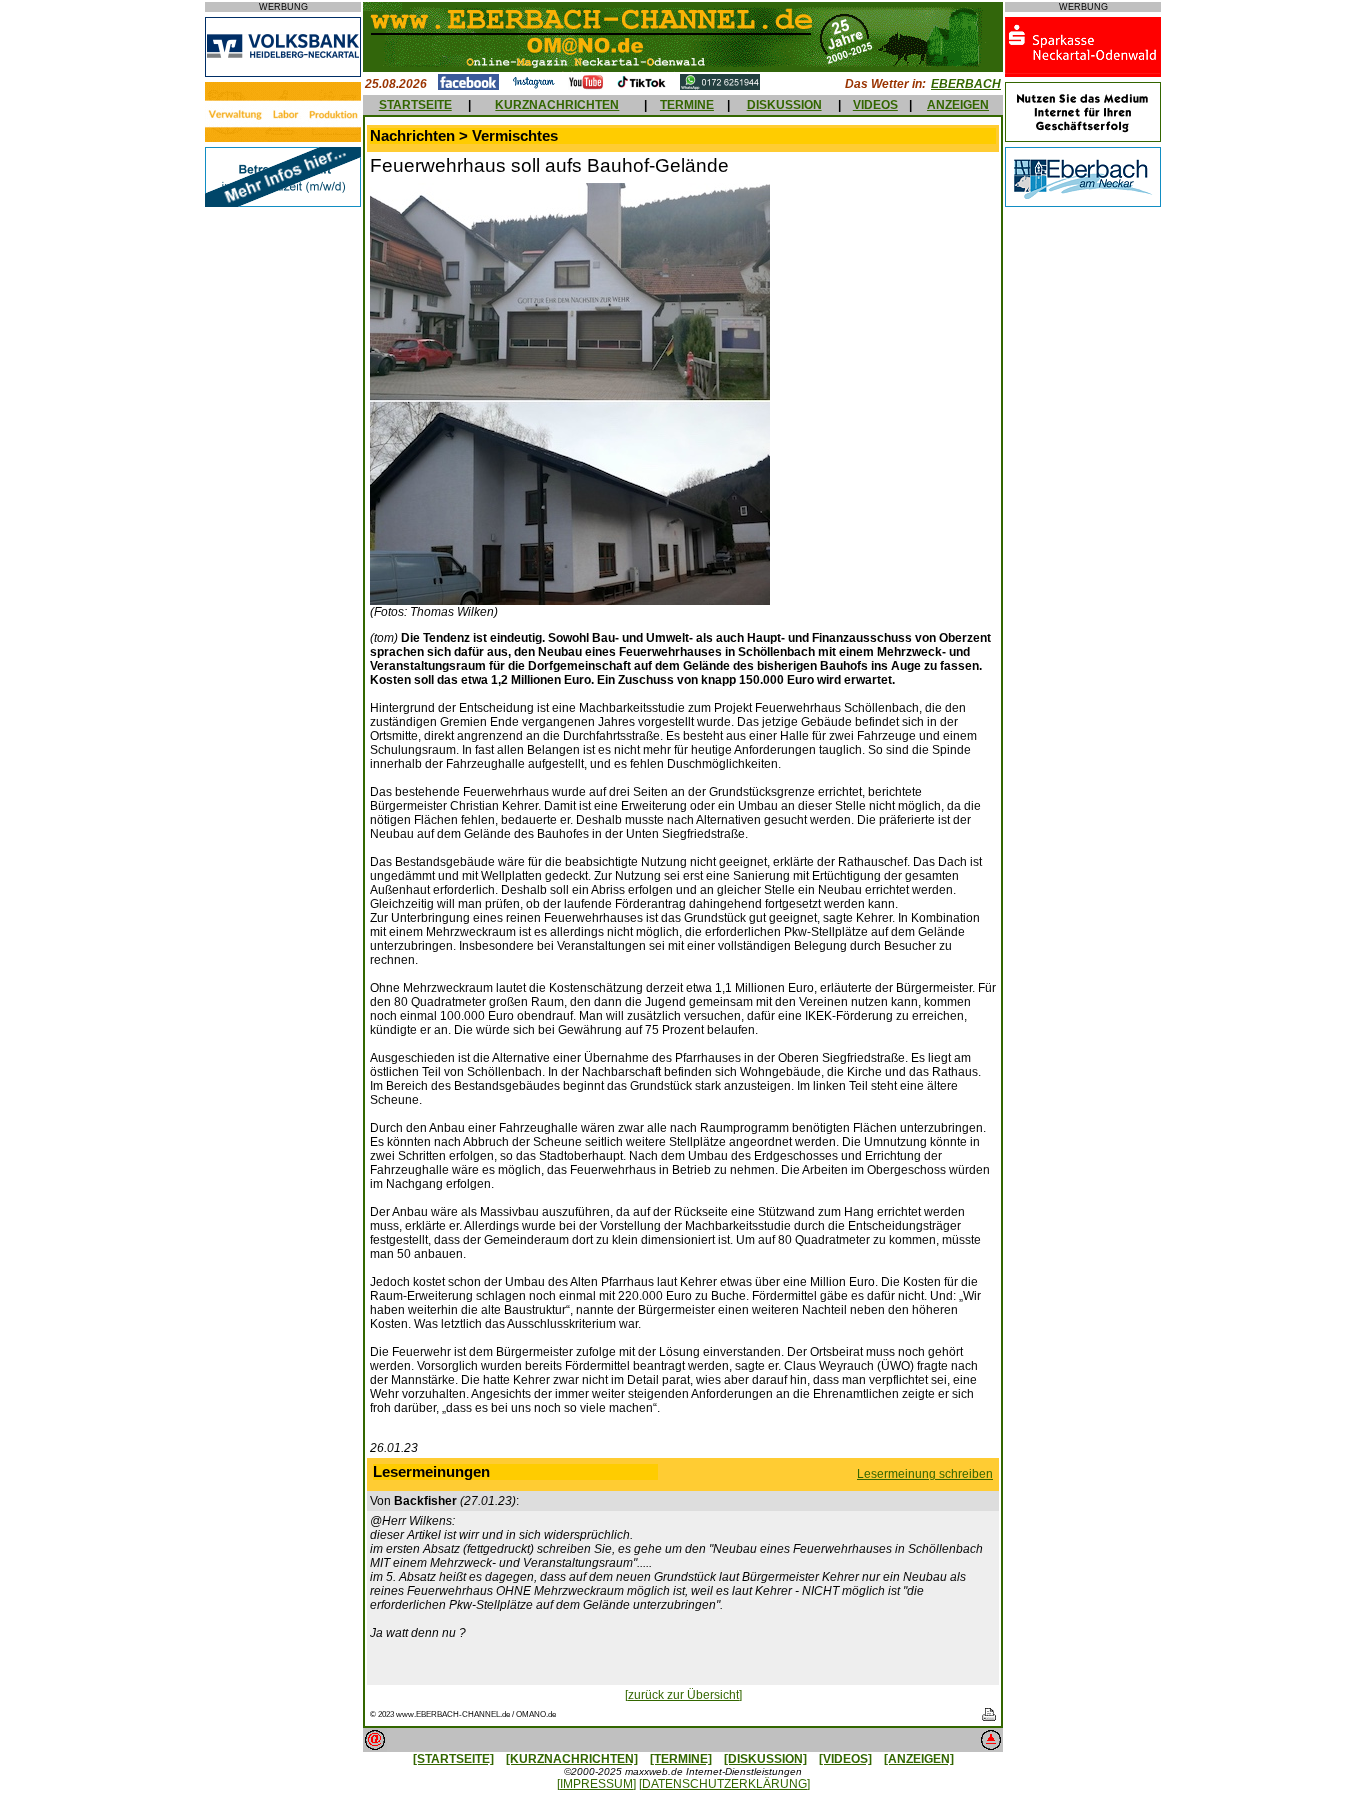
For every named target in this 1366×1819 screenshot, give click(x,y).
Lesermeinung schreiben (925, 1474)
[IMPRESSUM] (596, 1784)
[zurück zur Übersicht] (683, 1695)
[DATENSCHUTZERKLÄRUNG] (724, 1784)
